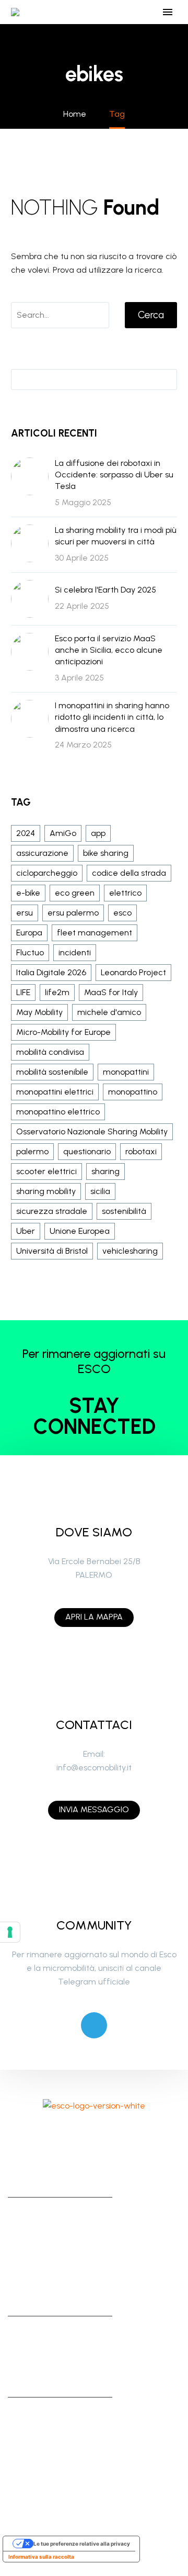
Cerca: (166, 379)
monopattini (126, 1072)
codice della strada (129, 873)
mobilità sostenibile (52, 1072)
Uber (26, 1231)
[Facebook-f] (51, 2134)
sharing (105, 1171)
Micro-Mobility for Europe (63, 1032)
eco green (75, 893)
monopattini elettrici (55, 1092)
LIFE (23, 992)
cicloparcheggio (47, 873)
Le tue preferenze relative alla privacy (82, 2544)
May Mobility (39, 1012)
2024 (26, 833)
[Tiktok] (109, 2134)
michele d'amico (109, 1012)
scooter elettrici (46, 1171)
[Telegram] (94, 2025)
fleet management (95, 933)
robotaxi (141, 1151)
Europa (29, 933)
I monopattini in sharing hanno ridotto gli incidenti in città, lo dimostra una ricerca (112, 717)
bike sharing (106, 853)
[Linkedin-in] (137, 2134)
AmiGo (63, 833)
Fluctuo (30, 952)
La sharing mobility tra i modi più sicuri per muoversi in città (116, 536)
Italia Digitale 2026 (51, 972)
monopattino (133, 1092)
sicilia (100, 1191)
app (98, 833)
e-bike (28, 893)
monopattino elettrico (58, 1112)
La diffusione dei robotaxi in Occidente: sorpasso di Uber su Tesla (114, 475)
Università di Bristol (52, 1251)
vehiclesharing (130, 1251)
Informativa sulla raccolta (41, 2557)
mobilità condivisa (50, 1052)
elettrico (125, 893)
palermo (32, 1151)
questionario (87, 1151)
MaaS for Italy (111, 992)
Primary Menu (168, 12)
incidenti (75, 952)
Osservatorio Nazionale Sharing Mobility (92, 1131)
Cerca (151, 315)
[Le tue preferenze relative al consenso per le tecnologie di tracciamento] (10, 1932)
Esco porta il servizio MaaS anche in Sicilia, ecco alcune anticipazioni (109, 650)
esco (122, 913)
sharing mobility (46, 1191)
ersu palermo (73, 913)
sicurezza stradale (52, 1211)
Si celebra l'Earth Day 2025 (105, 590)
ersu (25, 913)
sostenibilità (124, 1211)
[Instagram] (80, 2134)
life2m (57, 992)
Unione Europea (80, 1231)
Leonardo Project (133, 972)
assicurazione (42, 853)
